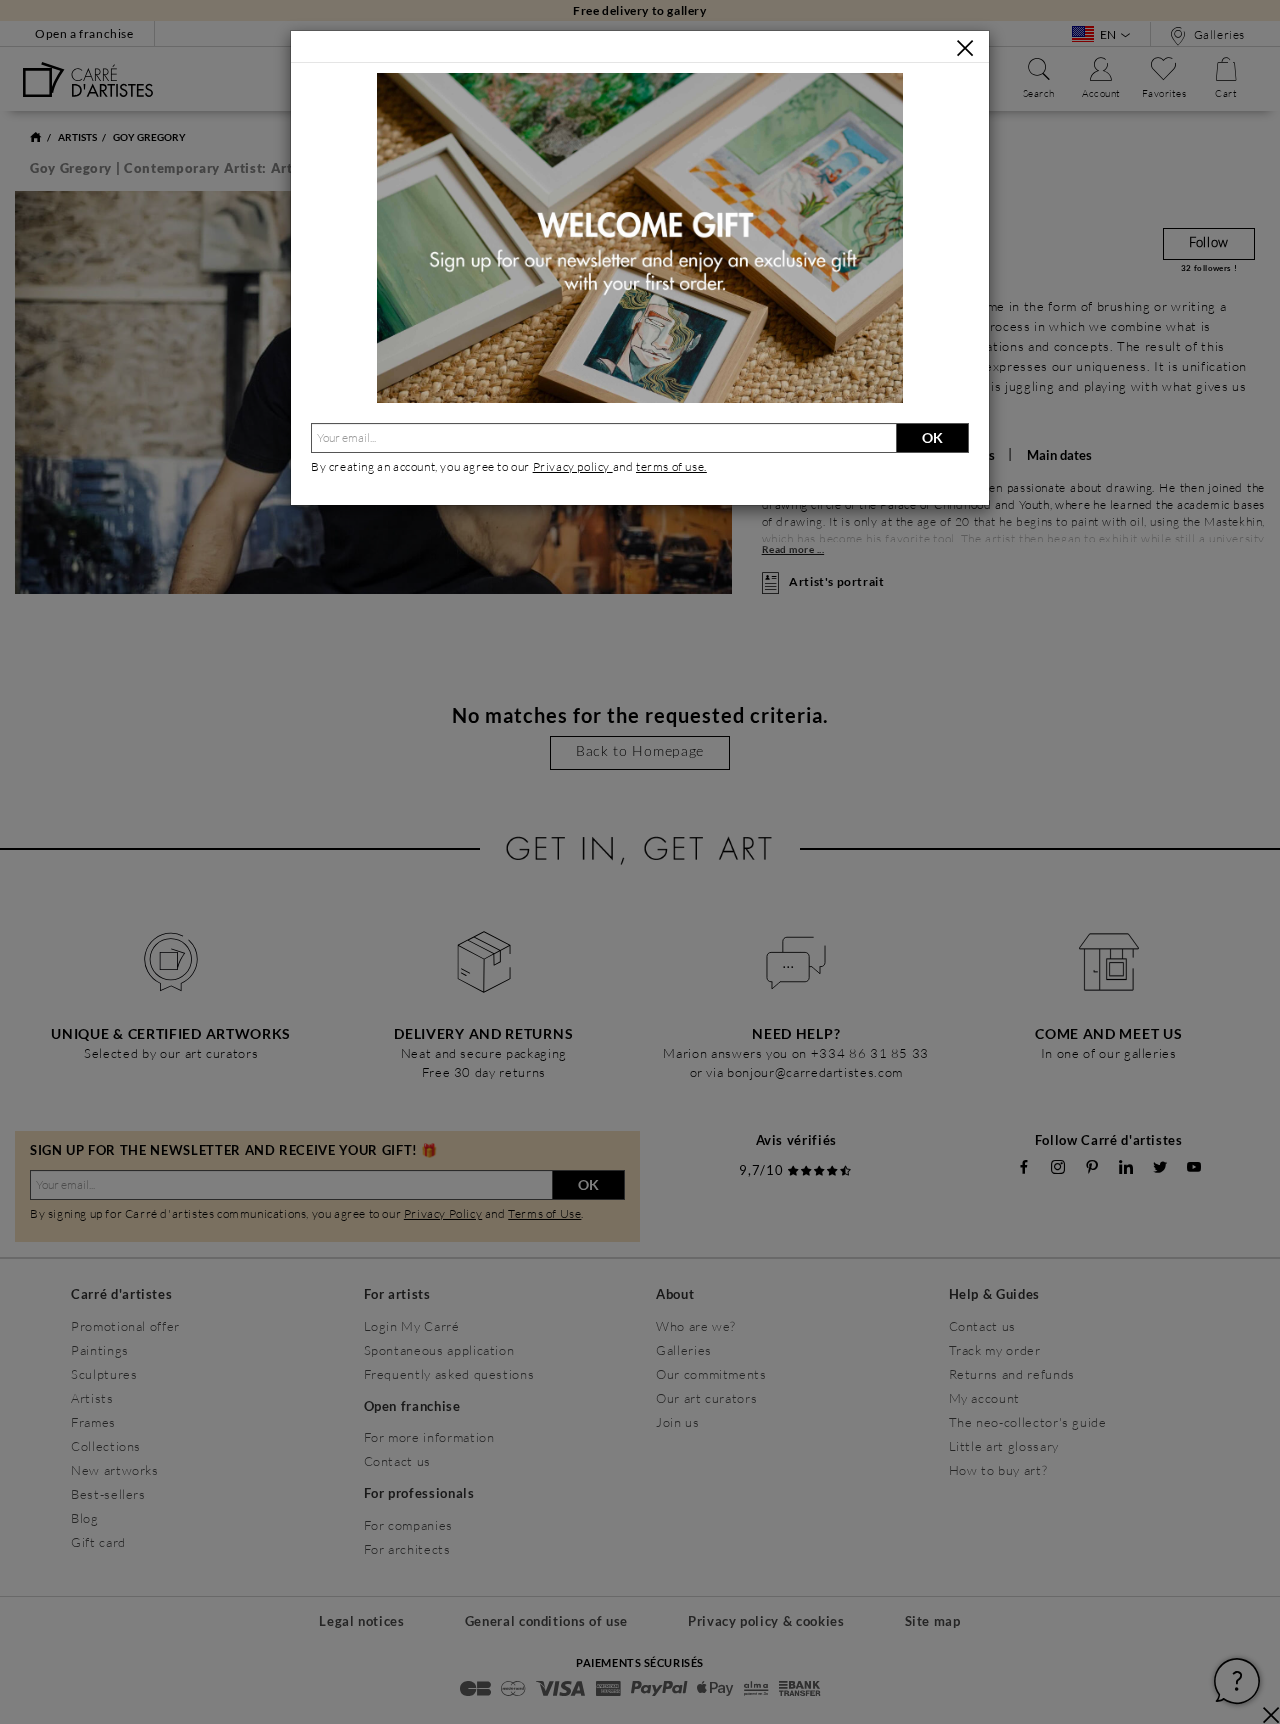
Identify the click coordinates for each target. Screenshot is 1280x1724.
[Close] (965, 48)
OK (932, 437)
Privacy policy (573, 466)
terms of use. (671, 466)
